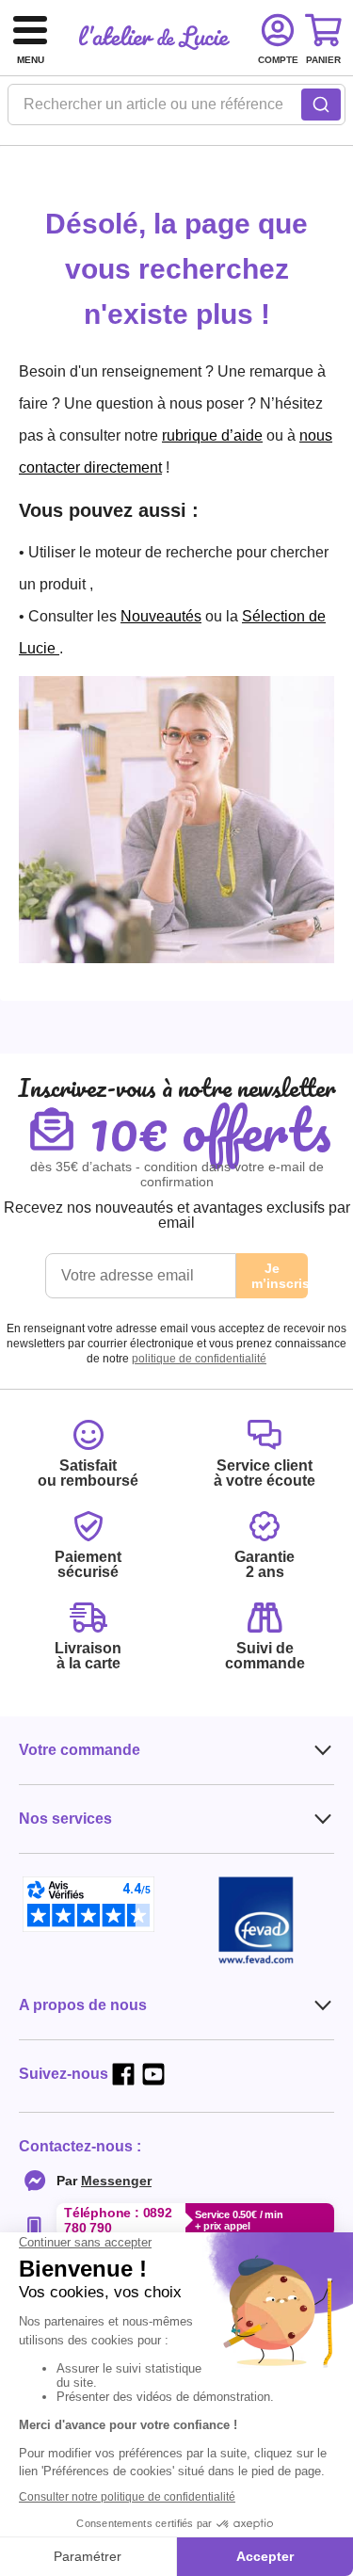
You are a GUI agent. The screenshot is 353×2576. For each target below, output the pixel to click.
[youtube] (153, 2074)
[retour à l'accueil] (154, 38)
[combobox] (176, 110)
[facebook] (123, 2074)
